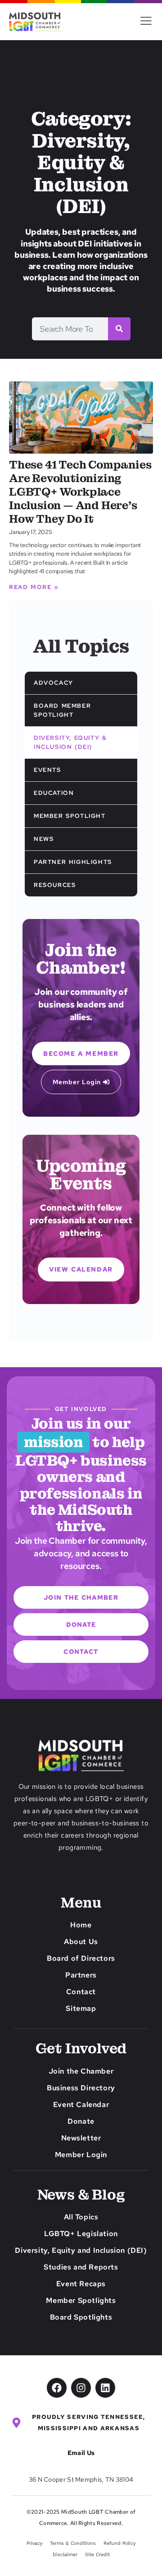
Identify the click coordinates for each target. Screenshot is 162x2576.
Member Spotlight (70, 816)
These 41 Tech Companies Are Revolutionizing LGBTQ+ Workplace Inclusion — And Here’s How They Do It (80, 492)
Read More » (34, 587)
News (44, 839)
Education (54, 793)
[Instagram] (81, 2388)
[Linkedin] (105, 2388)
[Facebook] (57, 2388)
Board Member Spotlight (62, 710)
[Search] (119, 329)
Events (47, 770)
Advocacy (54, 683)
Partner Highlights (73, 862)
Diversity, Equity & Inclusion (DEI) (70, 742)
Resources (55, 885)
